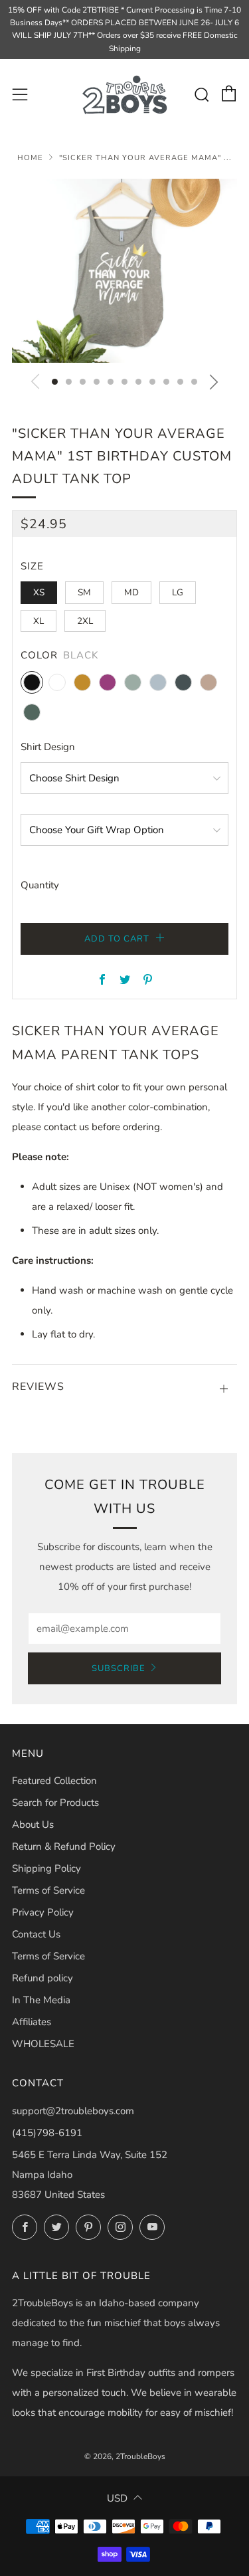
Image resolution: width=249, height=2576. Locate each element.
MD (131, 592)
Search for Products (55, 1803)
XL (39, 621)
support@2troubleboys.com (73, 2111)
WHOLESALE (43, 2044)
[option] (124, 271)
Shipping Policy (46, 1868)
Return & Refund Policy (64, 1846)
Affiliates (32, 2022)
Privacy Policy (43, 1912)
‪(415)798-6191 (47, 2133)
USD (117, 2498)
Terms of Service (48, 1890)
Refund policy (42, 1978)
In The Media (41, 2000)
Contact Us (36, 1934)
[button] (55, 382)
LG (178, 592)
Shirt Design (48, 747)
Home (30, 158)
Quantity (40, 885)
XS (39, 592)
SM (84, 592)
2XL (85, 621)
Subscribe (119, 1668)
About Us (33, 1825)
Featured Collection (54, 1781)
